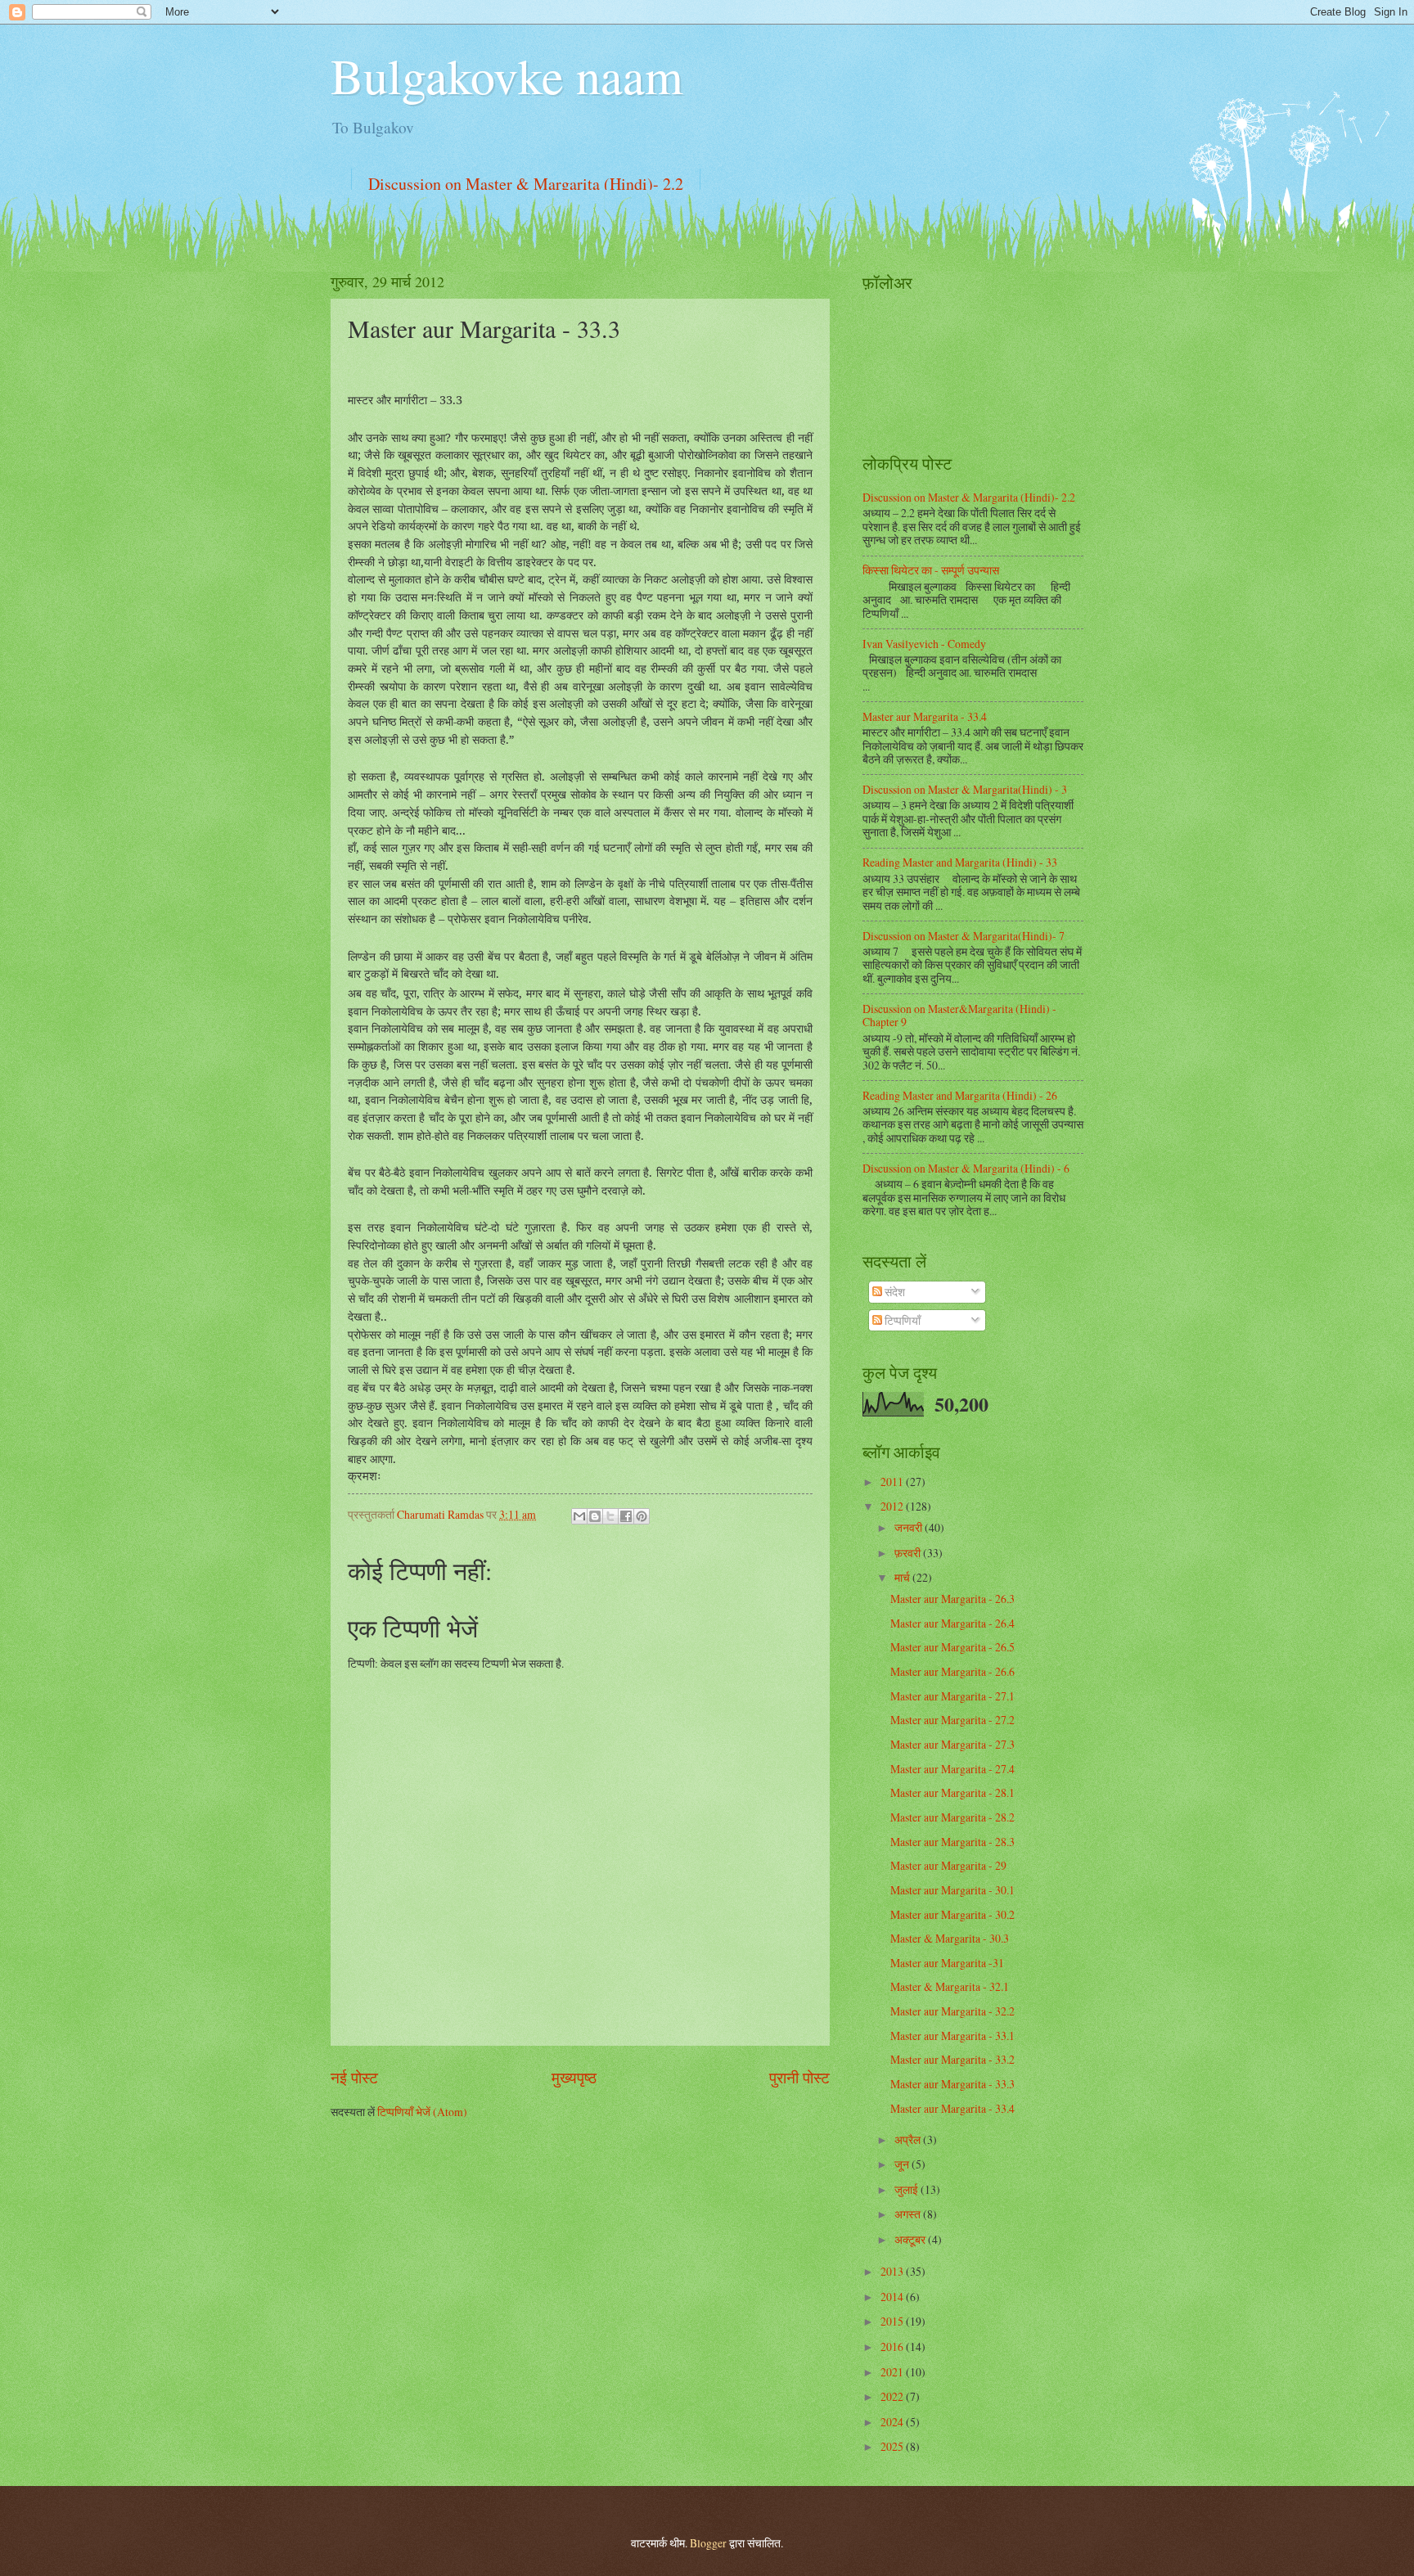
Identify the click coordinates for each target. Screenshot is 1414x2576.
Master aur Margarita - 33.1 (952, 2036)
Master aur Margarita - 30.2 (952, 1914)
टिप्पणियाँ (901, 1320)
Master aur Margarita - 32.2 (952, 2011)
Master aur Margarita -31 (947, 1963)
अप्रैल (909, 2139)
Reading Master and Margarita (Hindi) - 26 (960, 1095)
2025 (893, 2446)
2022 (893, 2396)
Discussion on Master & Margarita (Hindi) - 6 (966, 1168)
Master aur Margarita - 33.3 (952, 2084)
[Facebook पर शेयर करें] (626, 1516)
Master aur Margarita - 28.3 (952, 1842)
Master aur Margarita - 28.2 (952, 1817)
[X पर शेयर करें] (610, 1516)
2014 (893, 2297)
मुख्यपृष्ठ (574, 2077)
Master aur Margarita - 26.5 (952, 1647)
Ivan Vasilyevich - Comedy (924, 644)
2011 (893, 1482)
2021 (893, 2372)
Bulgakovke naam (507, 75)
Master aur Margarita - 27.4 (952, 1769)
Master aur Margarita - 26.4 (952, 1623)
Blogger (708, 2543)
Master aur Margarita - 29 (948, 1865)
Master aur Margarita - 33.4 (925, 716)
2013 (893, 2271)
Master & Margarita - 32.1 (950, 1986)
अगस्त (909, 2214)
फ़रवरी (909, 1553)
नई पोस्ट (354, 2077)
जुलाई (907, 2189)
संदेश (894, 1292)
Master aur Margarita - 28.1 (952, 1792)
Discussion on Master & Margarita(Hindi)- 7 (964, 936)
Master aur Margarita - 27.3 (952, 1744)
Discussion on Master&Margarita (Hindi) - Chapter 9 (959, 1016)
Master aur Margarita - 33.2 (952, 2059)
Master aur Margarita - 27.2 (952, 1720)
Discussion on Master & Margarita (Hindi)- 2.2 (526, 184)
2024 (893, 2422)
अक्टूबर (911, 2239)
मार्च (903, 1577)
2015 (893, 2321)
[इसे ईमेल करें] (579, 1516)
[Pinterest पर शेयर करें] (642, 1516)
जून (903, 2164)
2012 (893, 1506)
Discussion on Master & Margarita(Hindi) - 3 (965, 789)
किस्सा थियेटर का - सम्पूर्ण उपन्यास (931, 570)
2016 (893, 2346)
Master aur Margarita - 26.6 (952, 1671)
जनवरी (910, 1527)
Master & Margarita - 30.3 (950, 1938)
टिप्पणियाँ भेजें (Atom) (422, 2112)
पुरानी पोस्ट (799, 2077)
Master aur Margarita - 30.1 (952, 1890)
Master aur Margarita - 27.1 (952, 1696)
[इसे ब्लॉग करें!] (595, 1516)
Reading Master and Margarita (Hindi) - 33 (960, 862)
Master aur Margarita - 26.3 (952, 1599)
